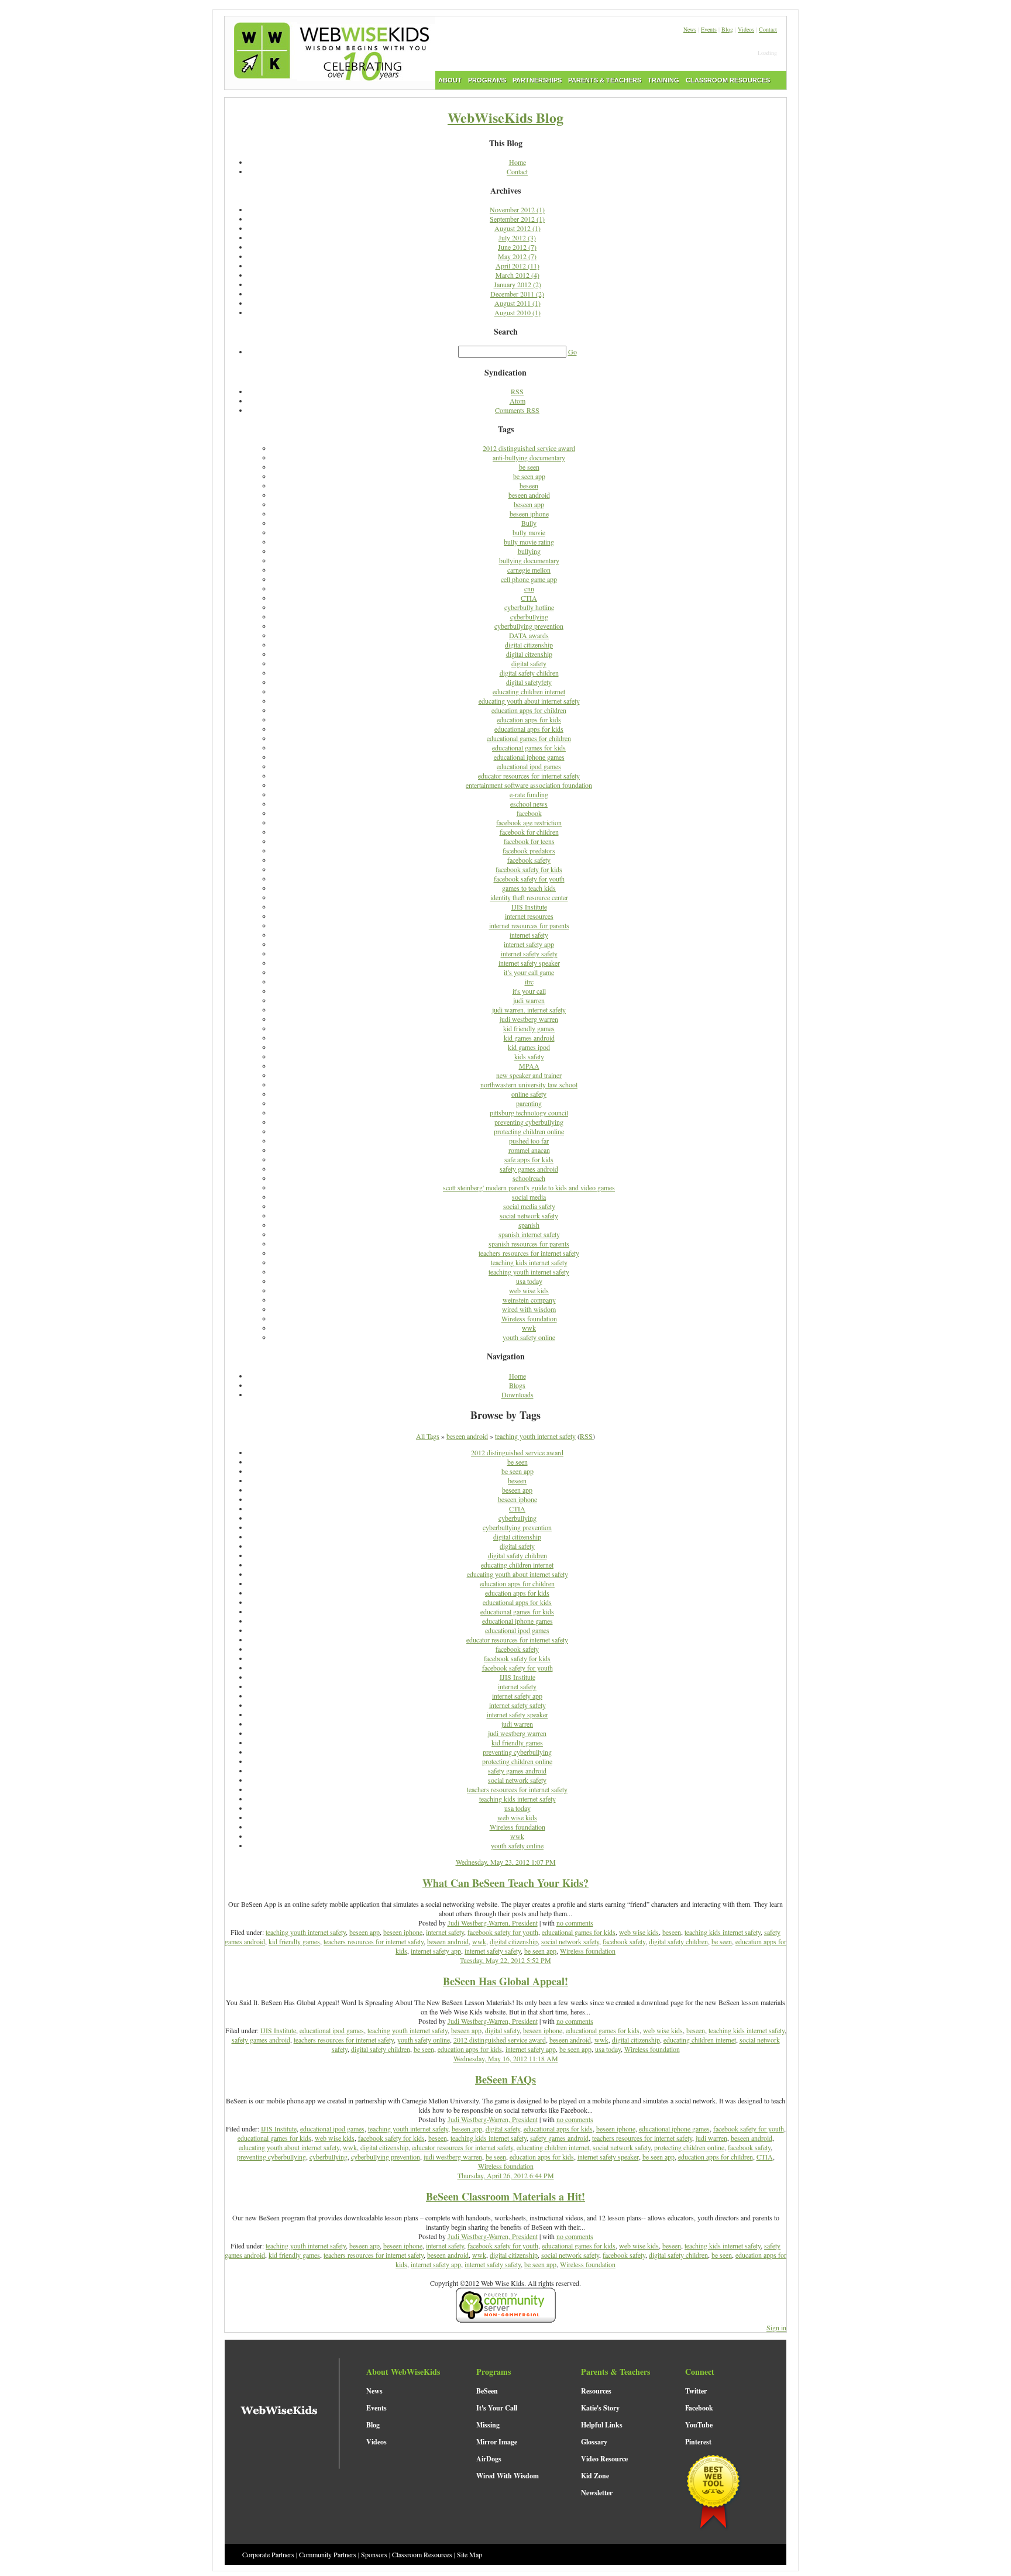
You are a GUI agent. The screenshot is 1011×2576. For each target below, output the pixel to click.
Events (709, 29)
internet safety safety (529, 953)
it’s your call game (529, 972)
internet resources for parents (529, 925)
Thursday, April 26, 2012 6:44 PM (506, 2175)
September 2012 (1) (517, 219)
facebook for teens (529, 841)
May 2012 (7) (517, 256)
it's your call (529, 991)
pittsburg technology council (529, 1113)
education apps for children (529, 710)
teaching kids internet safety (529, 1262)
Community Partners (328, 2554)
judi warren (529, 1000)
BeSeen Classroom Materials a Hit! (505, 2196)
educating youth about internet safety (529, 701)
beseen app (529, 504)
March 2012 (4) (517, 275)
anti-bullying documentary (529, 457)
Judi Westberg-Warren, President (493, 1923)
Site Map (470, 2554)
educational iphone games (529, 757)
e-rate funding (529, 794)
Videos (746, 29)
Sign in (776, 2327)
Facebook (699, 2408)
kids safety (529, 1056)
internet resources (529, 916)
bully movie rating (529, 542)
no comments (575, 1923)
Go (572, 352)
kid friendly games (529, 1028)
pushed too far (529, 1141)
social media (529, 1197)
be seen (529, 467)
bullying (529, 551)
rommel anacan (529, 1150)
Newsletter (597, 2493)
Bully (529, 523)
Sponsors (374, 2554)
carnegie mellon (529, 570)
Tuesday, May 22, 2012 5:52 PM (505, 1960)
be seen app (529, 476)
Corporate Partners (268, 2554)
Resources (596, 2391)
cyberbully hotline (529, 607)
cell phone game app (529, 579)
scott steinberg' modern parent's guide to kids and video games (529, 1187)
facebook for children (529, 832)
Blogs (517, 1385)
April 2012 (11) (517, 266)
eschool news (529, 804)
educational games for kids (529, 748)
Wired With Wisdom (508, 2476)
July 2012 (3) (517, 237)
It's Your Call (497, 2408)
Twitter (696, 2391)
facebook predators (529, 850)
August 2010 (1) (517, 312)
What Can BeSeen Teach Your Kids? (505, 1883)
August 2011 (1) (517, 303)
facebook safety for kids (529, 869)
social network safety (529, 1215)
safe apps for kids (529, 1159)
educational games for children (529, 738)
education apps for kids (529, 719)
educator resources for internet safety (529, 776)
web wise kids (529, 1290)
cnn (529, 588)
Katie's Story (600, 2408)
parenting (529, 1103)
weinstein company (529, 1300)
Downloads (517, 1394)
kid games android (529, 1038)
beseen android (529, 495)
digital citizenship (529, 645)
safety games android (529, 1169)
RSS (517, 391)
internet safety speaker (529, 963)
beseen (529, 485)
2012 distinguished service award (529, 448)
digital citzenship (529, 654)
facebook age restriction (529, 822)
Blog (727, 29)
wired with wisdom (529, 1309)
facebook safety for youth (529, 879)
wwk (529, 1328)
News (690, 29)
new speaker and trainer (529, 1075)
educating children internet (529, 691)
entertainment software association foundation (529, 785)
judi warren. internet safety (529, 1010)
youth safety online (529, 1337)
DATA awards (529, 635)
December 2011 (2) (517, 294)
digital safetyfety (529, 682)
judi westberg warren (529, 1019)
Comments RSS (517, 410)
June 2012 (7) (517, 247)
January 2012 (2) (517, 284)
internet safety (529, 935)
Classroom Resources (422, 2554)
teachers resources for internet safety (529, 1253)
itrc (529, 982)
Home (517, 162)
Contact (768, 29)
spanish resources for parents (529, 1244)
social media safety (529, 1206)
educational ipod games (529, 766)
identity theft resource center (529, 897)
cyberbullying (529, 617)
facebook (529, 813)
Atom (517, 401)
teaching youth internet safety (529, 1272)
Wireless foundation (529, 1318)
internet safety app (529, 944)
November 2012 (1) (517, 209)
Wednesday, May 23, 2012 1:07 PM (506, 1862)
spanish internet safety (529, 1234)
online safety (529, 1094)
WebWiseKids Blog (505, 117)
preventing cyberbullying (529, 1122)
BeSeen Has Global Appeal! (505, 1981)
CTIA (529, 598)
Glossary (594, 2442)
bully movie (529, 532)
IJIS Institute (529, 907)
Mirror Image (497, 2442)
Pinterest (698, 2442)
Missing (488, 2425)
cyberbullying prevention (529, 626)
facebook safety (529, 860)
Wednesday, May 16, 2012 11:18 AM (506, 2058)
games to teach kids (529, 888)
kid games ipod (529, 1047)
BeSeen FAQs (505, 2079)
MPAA (529, 1066)
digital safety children (529, 673)
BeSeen (487, 2391)
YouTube (699, 2425)
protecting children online (529, 1131)
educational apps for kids (529, 729)
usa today (529, 1281)
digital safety (529, 663)
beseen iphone (529, 514)
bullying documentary (529, 560)
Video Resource (604, 2459)
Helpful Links (602, 2425)
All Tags (428, 1436)
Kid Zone (595, 2476)
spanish (529, 1225)
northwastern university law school (529, 1084)
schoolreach (529, 1178)
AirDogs (489, 2459)
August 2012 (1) (517, 228)
